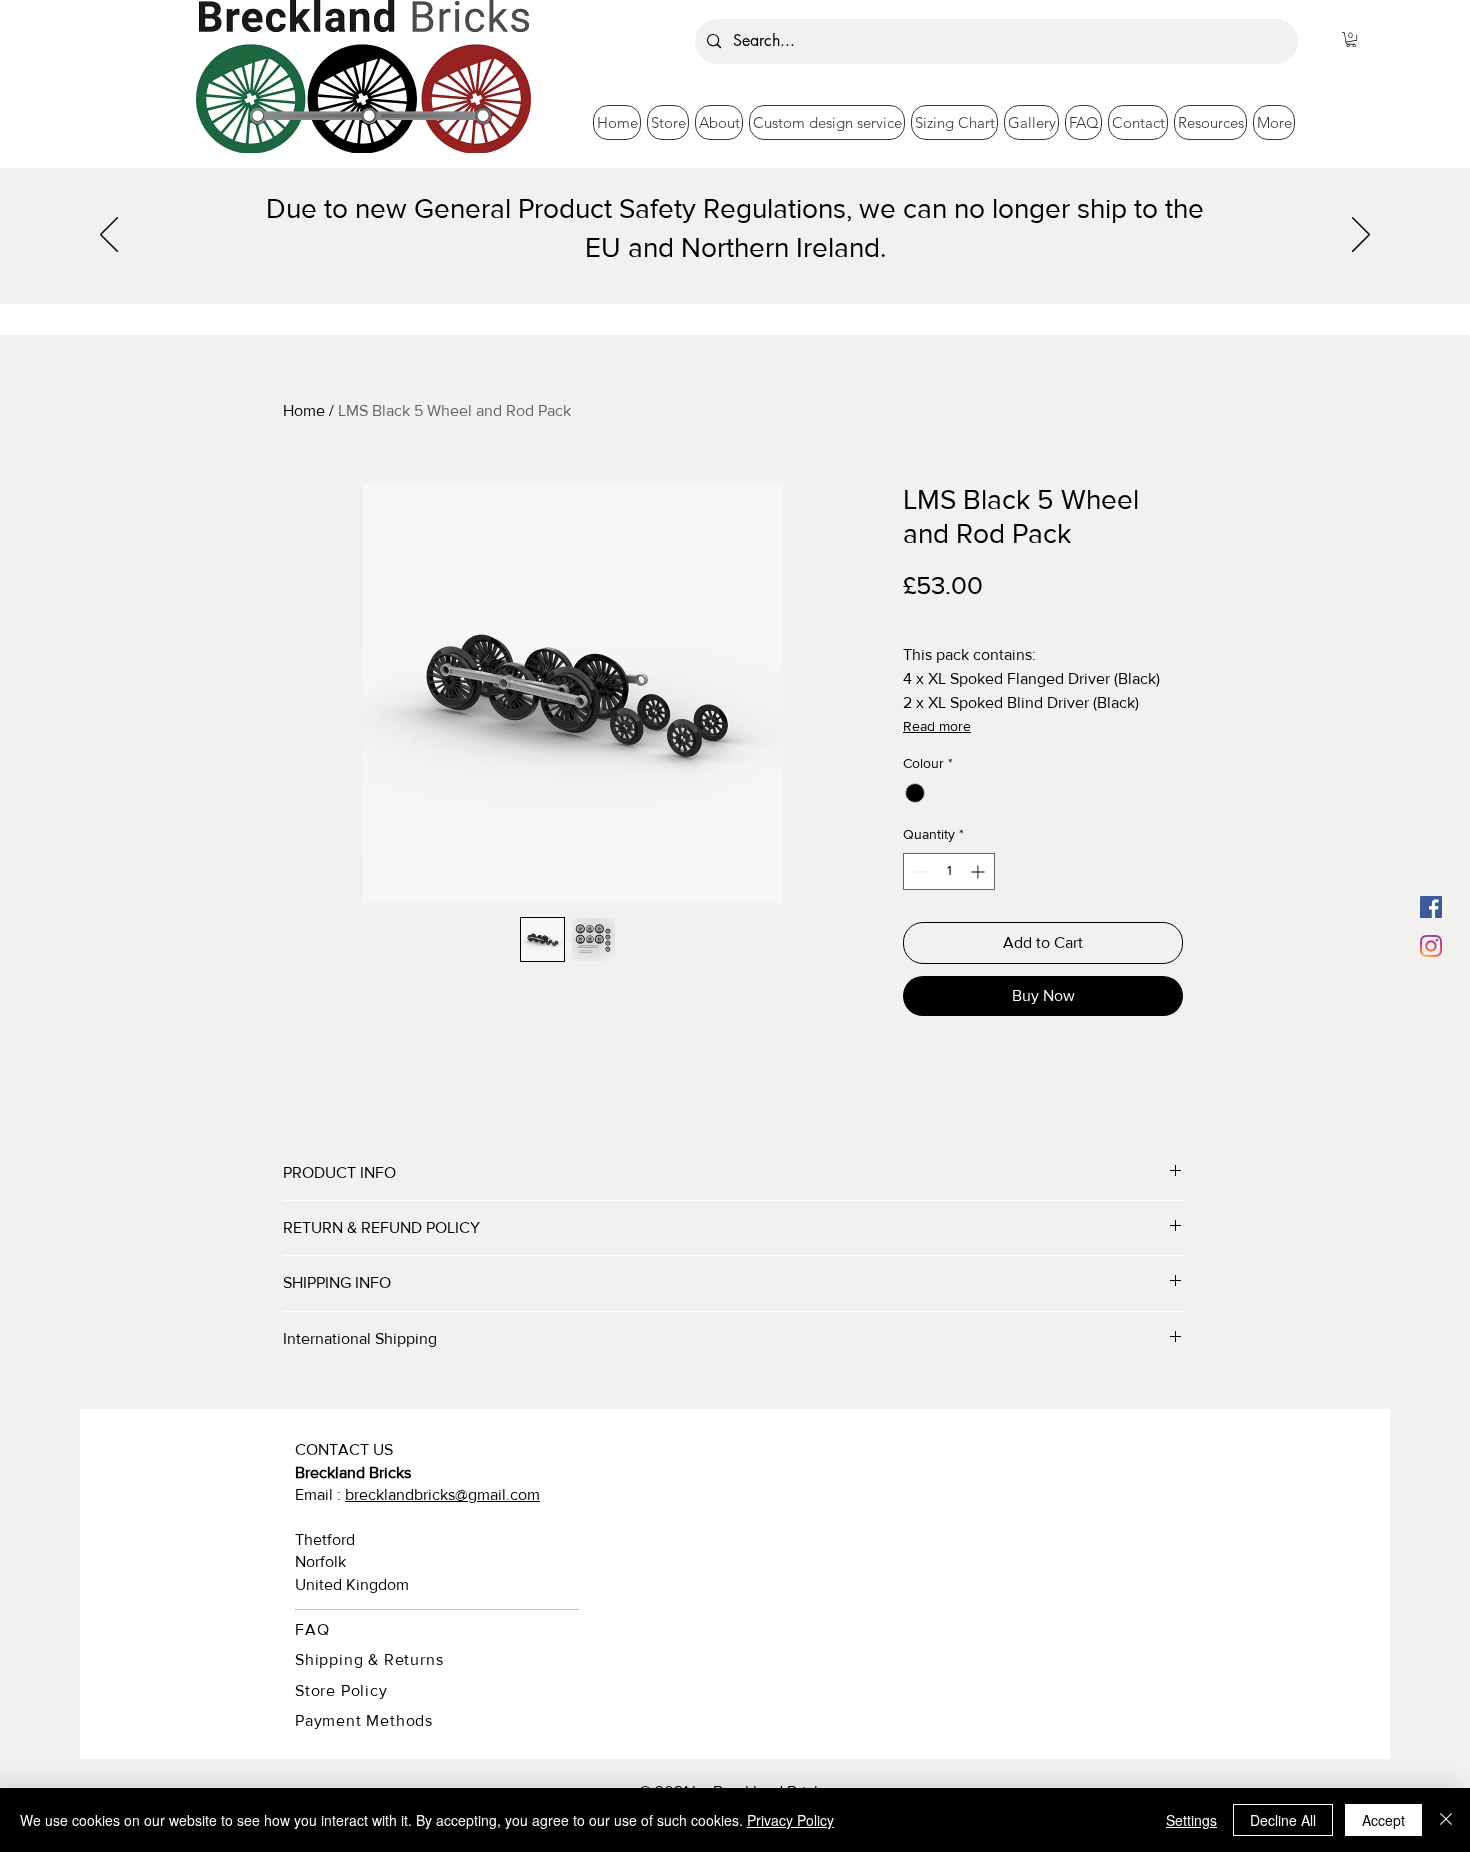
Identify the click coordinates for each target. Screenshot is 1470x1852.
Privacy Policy (790, 1820)
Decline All (1283, 1820)
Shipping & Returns (369, 1659)
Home (304, 410)
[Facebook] (1431, 907)
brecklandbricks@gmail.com (442, 1494)
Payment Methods (364, 1720)
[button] (1351, 39)
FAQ (312, 1629)
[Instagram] (1431, 946)
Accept (1383, 1820)
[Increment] (979, 871)
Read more (937, 726)
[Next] (1361, 236)
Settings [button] (1191, 1820)
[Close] (1446, 1820)
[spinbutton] (949, 871)
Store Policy (341, 1690)
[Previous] (109, 236)
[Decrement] (918, 871)
